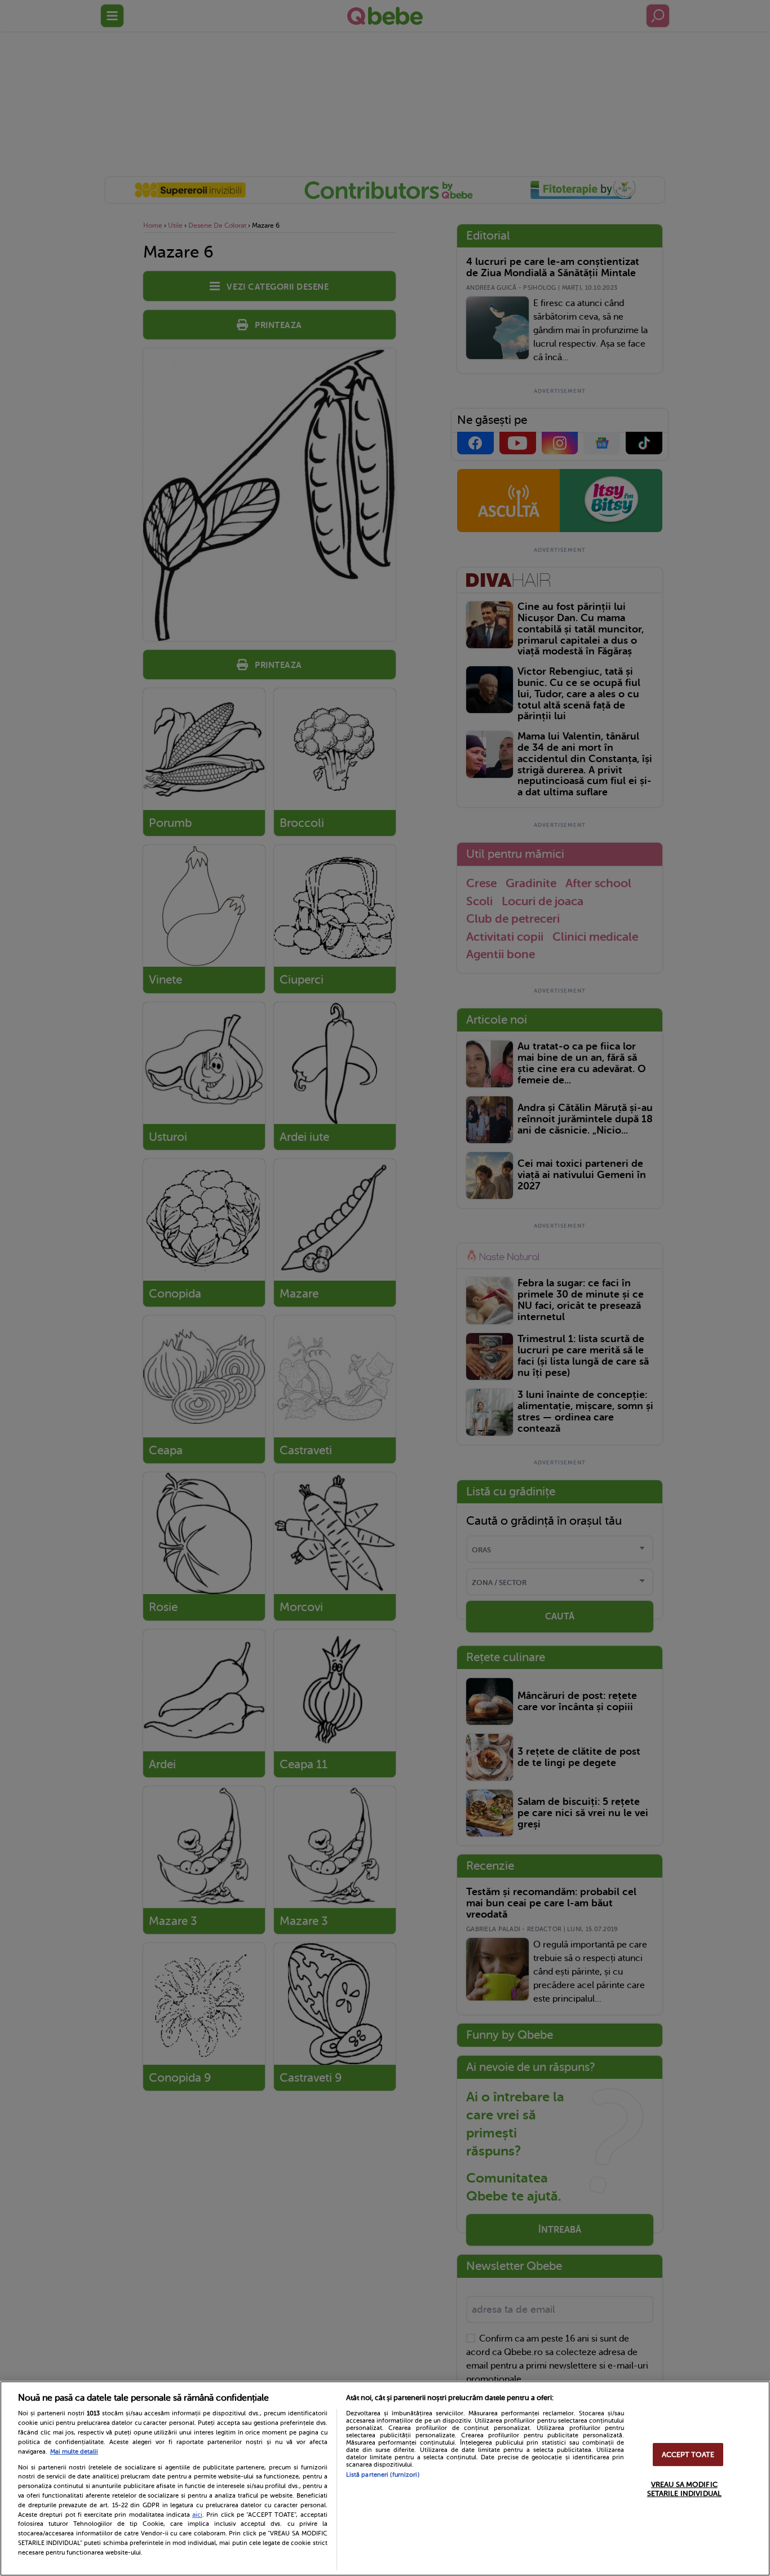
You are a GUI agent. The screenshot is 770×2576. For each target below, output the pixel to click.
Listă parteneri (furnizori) (383, 2475)
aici (197, 2515)
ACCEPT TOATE (688, 2455)
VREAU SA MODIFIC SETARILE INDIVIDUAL (684, 2489)
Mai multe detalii (74, 2452)
